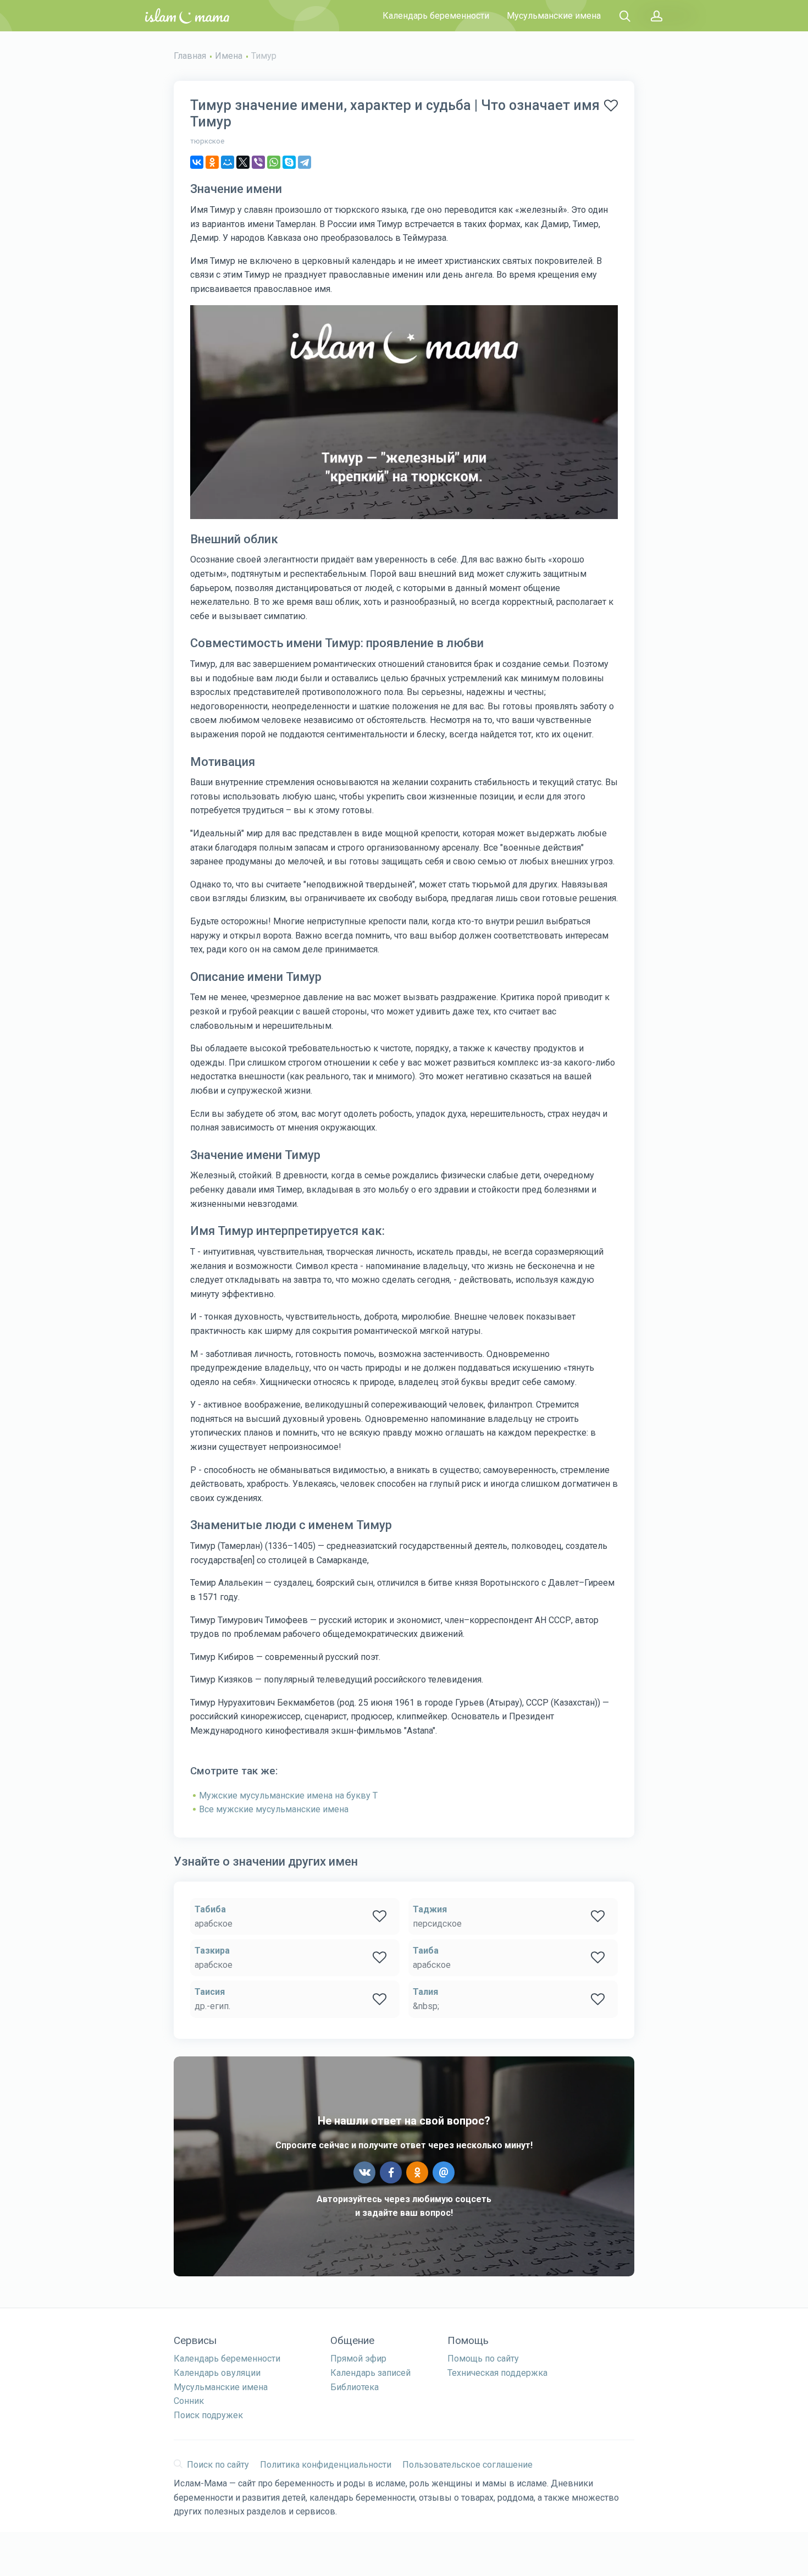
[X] (243, 162)
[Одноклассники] (212, 162)
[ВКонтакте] (197, 162)
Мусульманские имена (554, 16)
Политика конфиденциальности (326, 2465)
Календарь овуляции (217, 2373)
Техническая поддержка (497, 2373)
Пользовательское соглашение (467, 2465)
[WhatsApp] (274, 162)
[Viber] (258, 162)
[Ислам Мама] (187, 16)
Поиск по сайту (218, 2465)
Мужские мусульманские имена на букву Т (288, 1796)
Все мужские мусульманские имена (274, 1809)
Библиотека (355, 2387)
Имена (229, 56)
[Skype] (289, 162)
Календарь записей (370, 2373)
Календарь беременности (436, 16)
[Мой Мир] (228, 162)
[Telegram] (305, 162)
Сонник (189, 2401)
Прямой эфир (358, 2359)
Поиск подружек (208, 2415)
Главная (190, 56)
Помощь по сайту (483, 2359)
